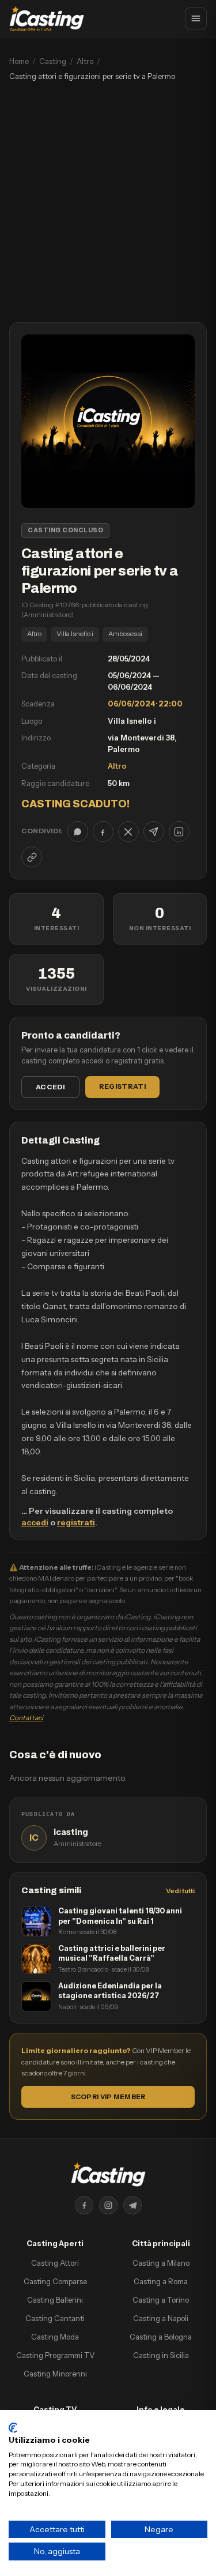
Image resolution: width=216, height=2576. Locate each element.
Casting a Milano (161, 2263)
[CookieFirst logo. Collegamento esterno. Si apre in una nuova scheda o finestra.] (13, 2428)
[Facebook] (84, 2205)
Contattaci (26, 1718)
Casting (53, 61)
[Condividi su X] (128, 832)
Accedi (50, 1087)
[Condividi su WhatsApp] (78, 832)
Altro (85, 61)
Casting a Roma (161, 2281)
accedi (35, 1522)
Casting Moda (55, 2337)
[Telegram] (132, 2205)
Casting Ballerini (55, 2300)
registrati (76, 1522)
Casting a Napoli (161, 2318)
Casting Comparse (55, 2281)
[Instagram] (108, 2205)
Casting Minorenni (55, 2374)
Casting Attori (55, 2263)
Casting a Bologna (161, 2337)
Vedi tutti (180, 1891)
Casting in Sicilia (161, 2355)
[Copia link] (32, 857)
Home (19, 61)
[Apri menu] (196, 18)
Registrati (122, 1086)
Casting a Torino (161, 2300)
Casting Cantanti (55, 2318)
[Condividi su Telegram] (154, 832)
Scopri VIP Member (108, 2097)
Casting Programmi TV (55, 2355)
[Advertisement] (108, 208)
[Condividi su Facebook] (103, 832)
